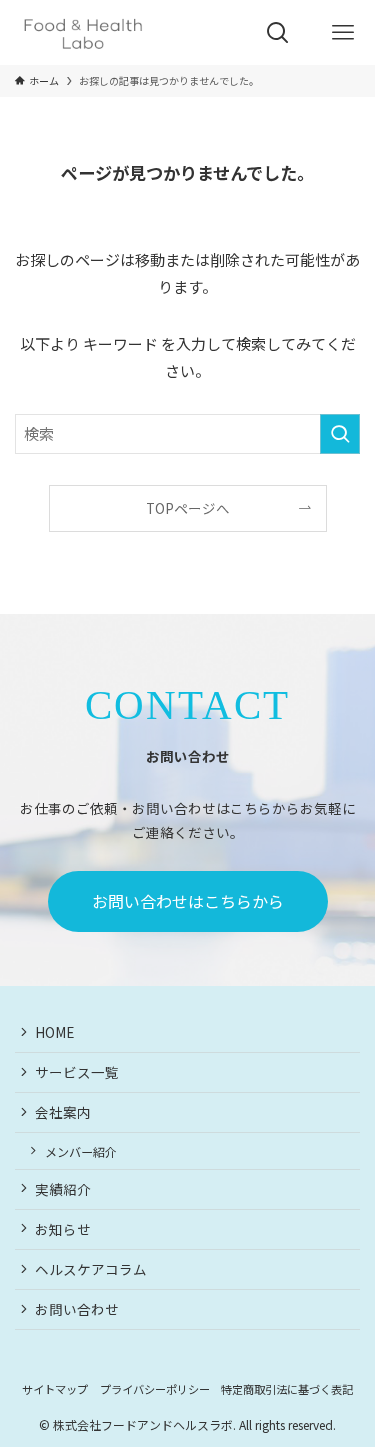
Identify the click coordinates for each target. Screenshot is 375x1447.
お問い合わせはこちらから (188, 901)
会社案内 (63, 1112)
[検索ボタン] (277, 32)
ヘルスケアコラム (91, 1269)
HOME (54, 1032)
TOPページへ (188, 508)
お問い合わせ (77, 1309)
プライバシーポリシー (155, 1389)
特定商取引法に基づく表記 (287, 1389)
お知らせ (63, 1229)
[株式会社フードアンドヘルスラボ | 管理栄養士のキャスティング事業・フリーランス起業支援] (83, 32)
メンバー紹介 (81, 1151)
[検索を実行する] (340, 434)
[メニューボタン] (342, 32)
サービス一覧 (77, 1072)
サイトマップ (55, 1389)
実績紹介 (63, 1189)
